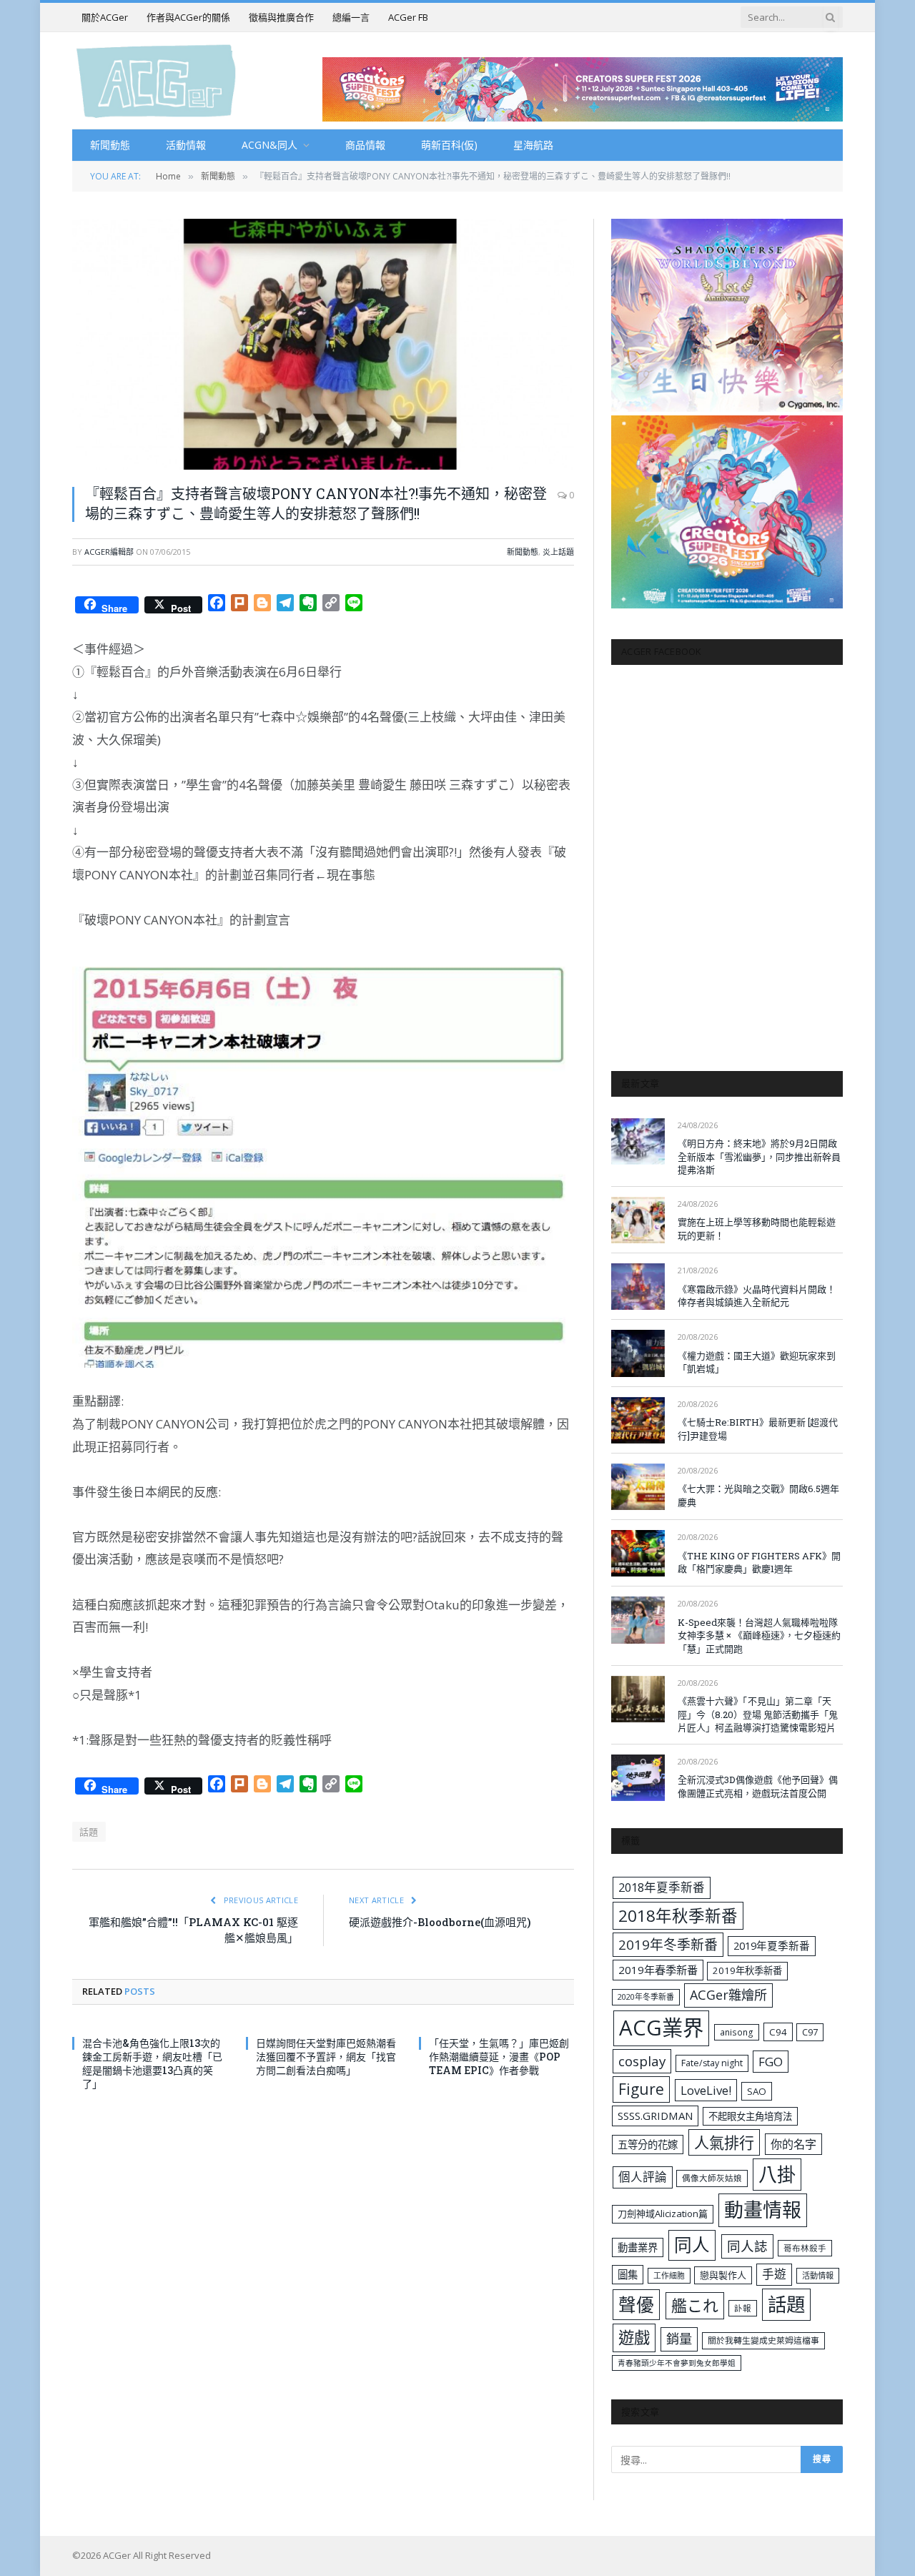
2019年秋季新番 (747, 1970)
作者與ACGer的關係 (188, 17)
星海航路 (533, 145)
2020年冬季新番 (646, 1997)
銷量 (679, 2339)
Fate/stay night (712, 2063)
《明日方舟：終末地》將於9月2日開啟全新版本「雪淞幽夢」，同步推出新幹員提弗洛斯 (759, 1156)
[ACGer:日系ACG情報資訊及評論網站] (156, 80)
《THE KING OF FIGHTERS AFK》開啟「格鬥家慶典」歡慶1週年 (759, 1563)
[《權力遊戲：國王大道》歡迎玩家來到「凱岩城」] (638, 1353)
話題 (89, 1832)
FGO (771, 2062)
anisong (737, 2032)
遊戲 (634, 2338)
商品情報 (365, 145)
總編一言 (351, 17)
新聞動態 (110, 145)
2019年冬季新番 (668, 1945)
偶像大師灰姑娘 (712, 2178)
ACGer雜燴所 (728, 1995)
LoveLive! (706, 2090)
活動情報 (186, 145)
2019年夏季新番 (772, 1945)
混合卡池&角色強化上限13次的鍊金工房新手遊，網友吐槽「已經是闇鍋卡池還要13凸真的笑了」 (152, 2063)
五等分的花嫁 (648, 2145)
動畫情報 (763, 2210)
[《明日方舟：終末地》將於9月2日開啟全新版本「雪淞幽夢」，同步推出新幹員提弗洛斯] (638, 1141)
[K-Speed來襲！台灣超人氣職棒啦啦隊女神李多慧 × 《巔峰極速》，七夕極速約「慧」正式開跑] (638, 1620)
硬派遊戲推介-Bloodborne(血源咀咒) (440, 1922)
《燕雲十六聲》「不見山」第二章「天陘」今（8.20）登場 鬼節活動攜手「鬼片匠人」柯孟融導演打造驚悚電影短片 (758, 1714)
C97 (810, 2032)
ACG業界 (661, 2028)
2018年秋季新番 (678, 1916)
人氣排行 (724, 2142)
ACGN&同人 (269, 145)
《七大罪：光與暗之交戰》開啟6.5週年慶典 (758, 1495)
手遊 (774, 2274)
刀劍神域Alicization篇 (663, 2214)
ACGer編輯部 (109, 552)
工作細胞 (669, 2275)
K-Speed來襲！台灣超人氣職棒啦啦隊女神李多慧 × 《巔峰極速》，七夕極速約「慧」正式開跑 (759, 1635)
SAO (757, 2091)
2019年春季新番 (658, 1970)
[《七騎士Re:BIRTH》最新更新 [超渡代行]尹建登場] (638, 1420)
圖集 (628, 2275)
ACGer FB (408, 17)
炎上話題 (558, 552)
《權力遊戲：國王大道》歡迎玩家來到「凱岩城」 (757, 1362)
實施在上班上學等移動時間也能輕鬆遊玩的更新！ (757, 1229)
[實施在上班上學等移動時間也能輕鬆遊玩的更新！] (638, 1220)
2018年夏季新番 (662, 1887)
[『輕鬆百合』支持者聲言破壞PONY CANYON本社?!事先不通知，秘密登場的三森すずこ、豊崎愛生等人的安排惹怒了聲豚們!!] (323, 344)
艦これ (695, 2305)
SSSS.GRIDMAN (655, 2116)
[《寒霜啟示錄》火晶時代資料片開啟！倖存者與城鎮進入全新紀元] (638, 1287)
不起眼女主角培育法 (750, 2116)
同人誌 (747, 2246)
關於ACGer (105, 17)
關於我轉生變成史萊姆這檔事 (763, 2340)
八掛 (777, 2174)
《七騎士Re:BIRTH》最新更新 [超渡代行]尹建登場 (758, 1429)
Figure (641, 2089)
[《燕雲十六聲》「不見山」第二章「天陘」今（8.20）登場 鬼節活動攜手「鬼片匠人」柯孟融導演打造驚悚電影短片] (638, 1699)
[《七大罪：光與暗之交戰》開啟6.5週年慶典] (638, 1487)
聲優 (636, 2305)
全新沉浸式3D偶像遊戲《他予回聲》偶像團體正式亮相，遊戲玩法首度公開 (758, 1786)
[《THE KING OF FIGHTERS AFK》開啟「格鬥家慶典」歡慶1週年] (638, 1553)
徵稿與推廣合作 (281, 17)
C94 (778, 2032)
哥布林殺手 (805, 2248)
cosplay (642, 2061)
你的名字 (793, 2144)
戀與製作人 (723, 2275)
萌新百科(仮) (449, 145)
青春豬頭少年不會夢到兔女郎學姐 (677, 2363)
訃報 (743, 2308)
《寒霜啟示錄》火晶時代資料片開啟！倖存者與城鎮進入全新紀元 (757, 1296)
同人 (692, 2245)
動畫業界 (638, 2247)
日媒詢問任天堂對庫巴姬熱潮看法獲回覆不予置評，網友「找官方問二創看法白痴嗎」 (326, 2057)
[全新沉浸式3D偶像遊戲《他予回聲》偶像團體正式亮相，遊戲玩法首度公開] (638, 1778)
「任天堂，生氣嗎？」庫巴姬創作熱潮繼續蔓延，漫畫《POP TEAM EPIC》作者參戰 (499, 2057)
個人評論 (643, 2177)
